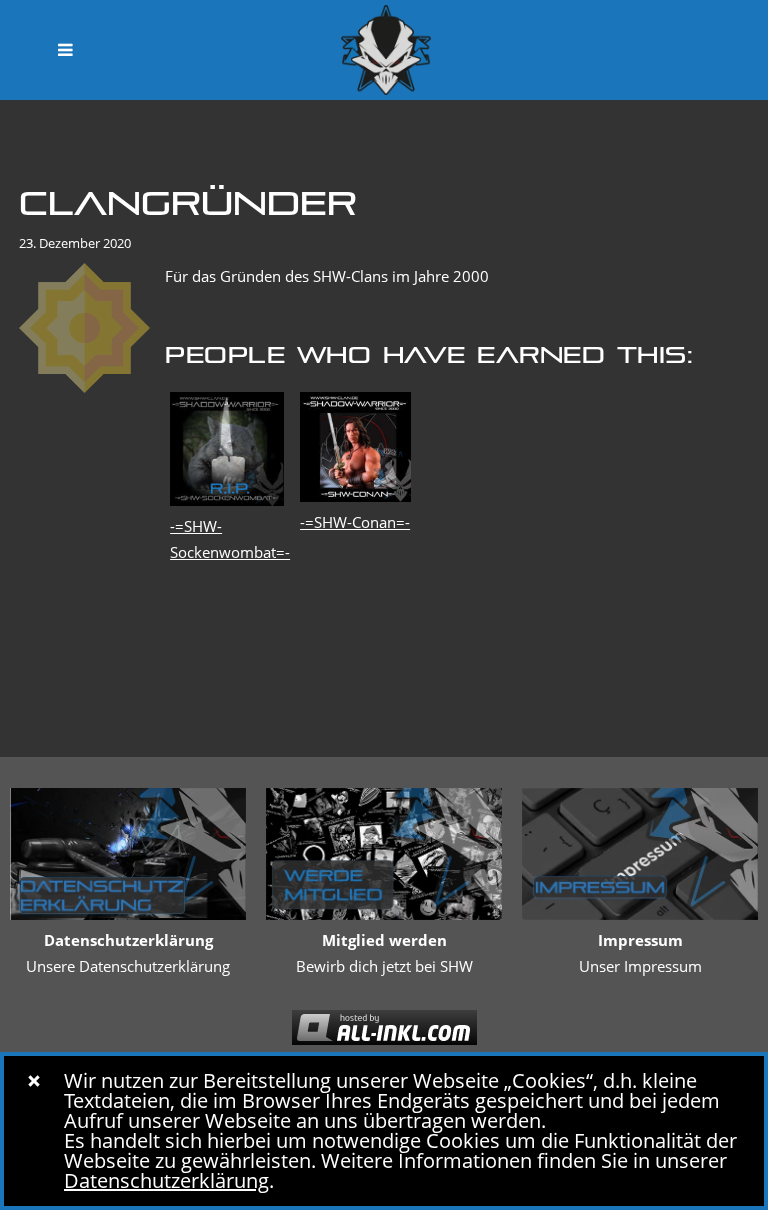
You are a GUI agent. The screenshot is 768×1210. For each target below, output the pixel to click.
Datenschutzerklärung (166, 1180)
